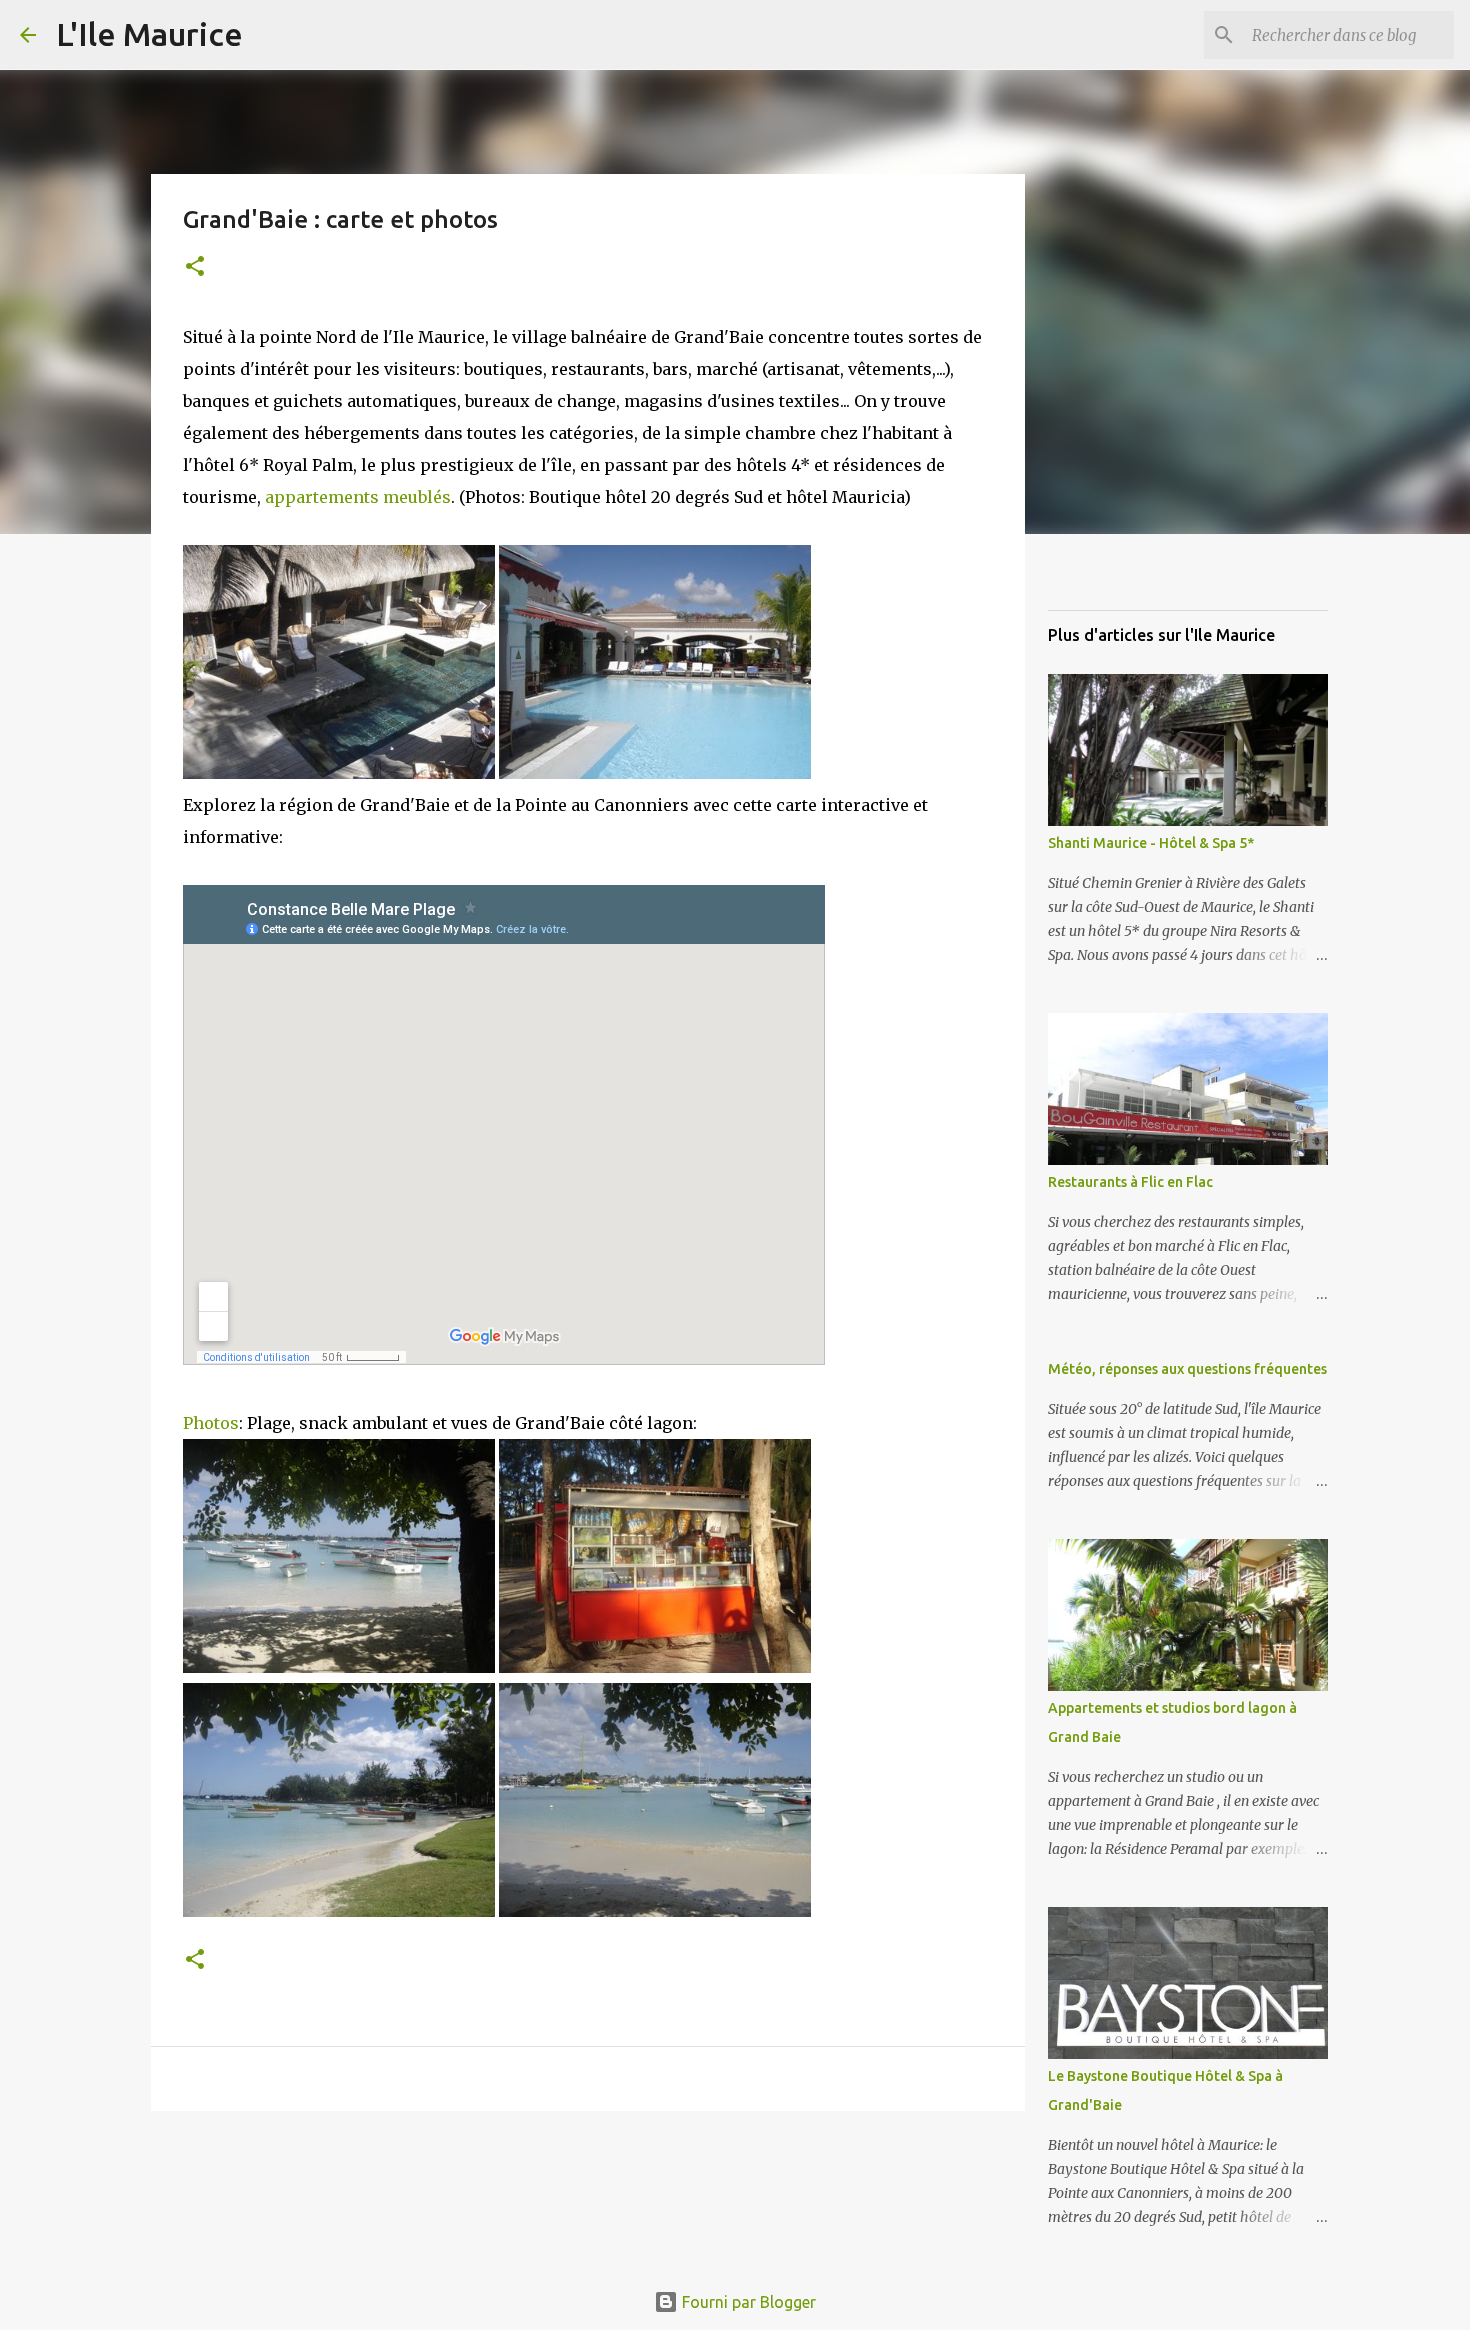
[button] (195, 267)
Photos (211, 1423)
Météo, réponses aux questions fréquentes (1187, 1369)
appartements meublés (358, 497)
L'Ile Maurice (149, 34)
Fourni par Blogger (747, 2302)
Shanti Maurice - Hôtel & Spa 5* (1151, 843)
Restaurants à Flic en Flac (1130, 1182)
